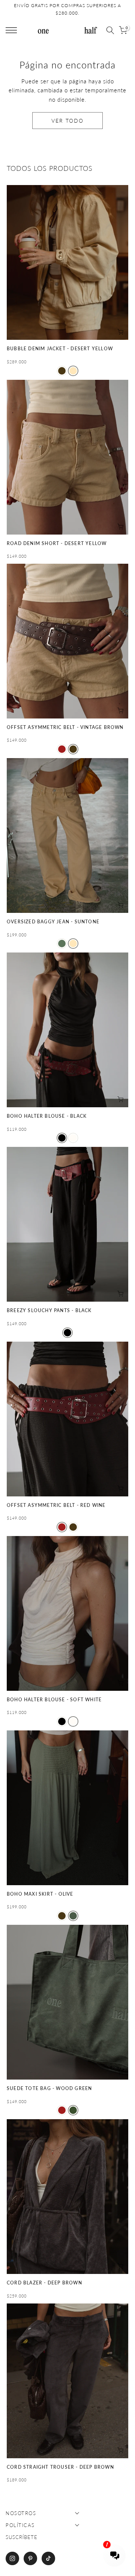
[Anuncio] (67, 10)
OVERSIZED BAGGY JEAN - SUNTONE (53, 922)
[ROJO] (62, 749)
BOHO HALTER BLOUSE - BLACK (47, 1116)
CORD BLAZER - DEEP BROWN (44, 2283)
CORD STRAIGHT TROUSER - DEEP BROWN (60, 2467)
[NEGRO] (62, 1138)
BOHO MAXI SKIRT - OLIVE (40, 1894)
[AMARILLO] (73, 371)
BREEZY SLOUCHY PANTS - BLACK (49, 1310)
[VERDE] (62, 944)
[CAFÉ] (62, 371)
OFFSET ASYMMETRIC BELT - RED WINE (56, 1505)
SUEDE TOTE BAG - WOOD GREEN (49, 2088)
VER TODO (67, 121)
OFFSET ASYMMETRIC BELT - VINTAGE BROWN (65, 727)
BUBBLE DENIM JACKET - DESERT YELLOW (60, 349)
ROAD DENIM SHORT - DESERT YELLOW (57, 543)
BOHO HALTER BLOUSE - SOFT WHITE (54, 1700)
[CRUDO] (73, 1138)
